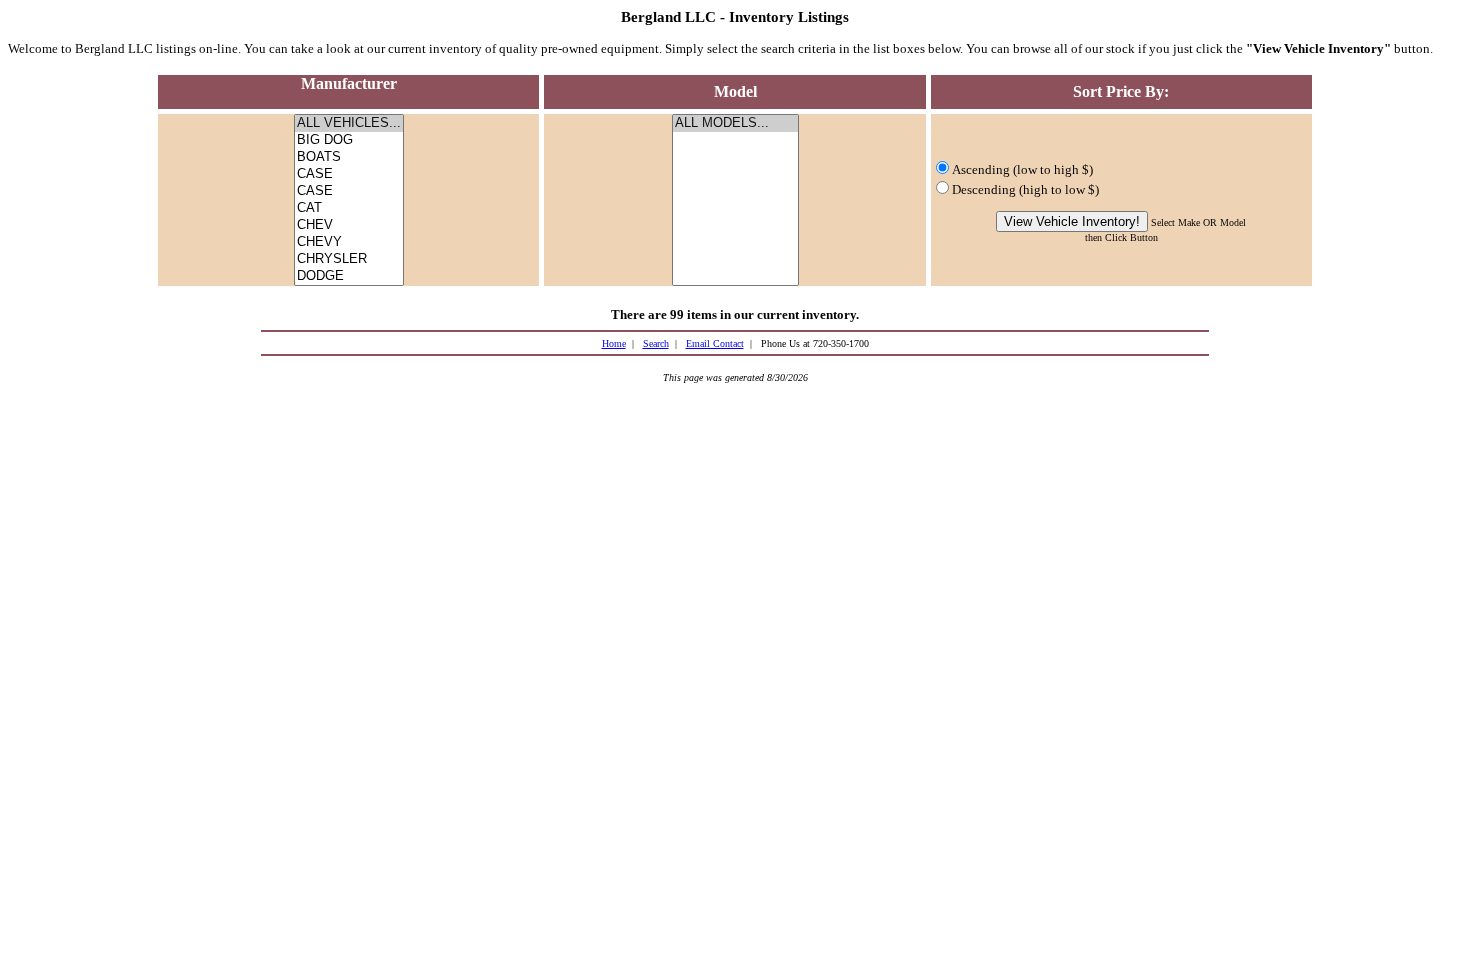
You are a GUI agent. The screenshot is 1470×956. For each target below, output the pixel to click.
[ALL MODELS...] (735, 123)
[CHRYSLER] (349, 259)
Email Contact (715, 343)
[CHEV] (349, 225)
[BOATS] (349, 157)
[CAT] (349, 208)
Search (656, 343)
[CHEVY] (349, 242)
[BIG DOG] (349, 140)
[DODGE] (349, 276)
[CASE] (349, 174)
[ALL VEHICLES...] (349, 123)
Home (614, 343)
